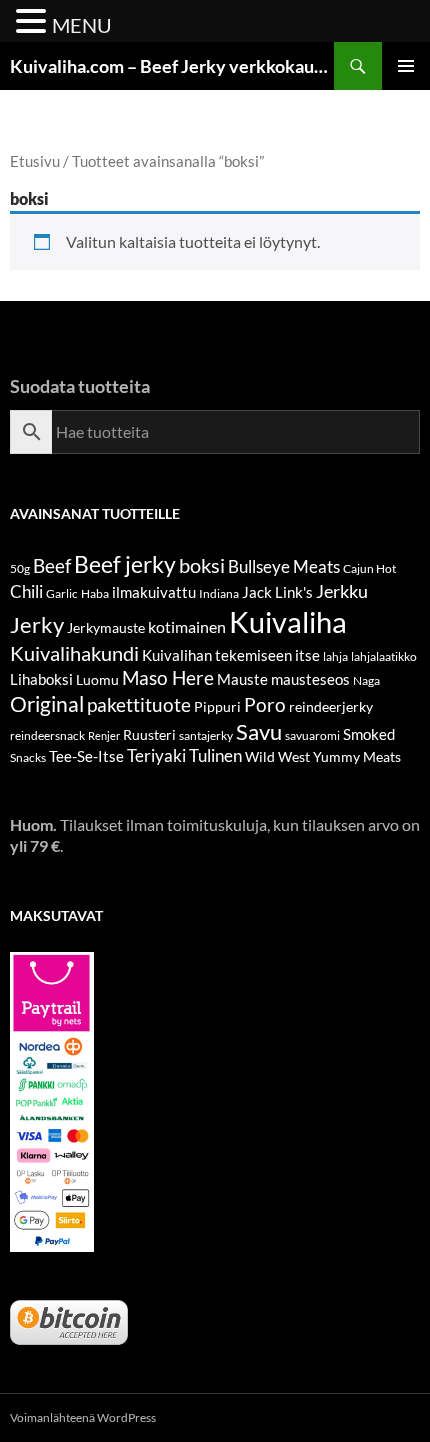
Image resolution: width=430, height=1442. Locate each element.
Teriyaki (156, 756)
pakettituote (139, 704)
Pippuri (217, 706)
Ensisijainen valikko (406, 66)
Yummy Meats (357, 756)
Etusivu (35, 161)
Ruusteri (149, 734)
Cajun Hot (369, 568)
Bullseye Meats (284, 566)
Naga (366, 680)
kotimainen (187, 626)
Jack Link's (277, 592)
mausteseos (310, 679)
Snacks (28, 757)
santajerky (206, 735)
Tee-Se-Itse (86, 756)
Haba (95, 593)
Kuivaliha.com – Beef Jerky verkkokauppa (172, 66)
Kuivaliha (288, 621)
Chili (26, 591)
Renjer (104, 735)
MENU (82, 25)
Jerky (37, 624)
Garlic (62, 593)
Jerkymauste (106, 627)
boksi (202, 565)
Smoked (369, 734)
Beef (52, 565)
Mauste (242, 679)
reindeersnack (47, 735)
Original (47, 704)
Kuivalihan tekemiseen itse (231, 655)
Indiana (219, 593)
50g (20, 568)
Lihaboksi (41, 679)
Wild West (277, 756)
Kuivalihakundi (74, 653)
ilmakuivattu (154, 592)
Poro (265, 704)
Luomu (97, 679)
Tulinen (215, 756)
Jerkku (342, 591)
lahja (335, 656)
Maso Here (168, 677)
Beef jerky (125, 564)
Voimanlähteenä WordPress (83, 1417)
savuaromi (312, 735)
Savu (259, 731)
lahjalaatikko (384, 656)
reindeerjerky (331, 706)
